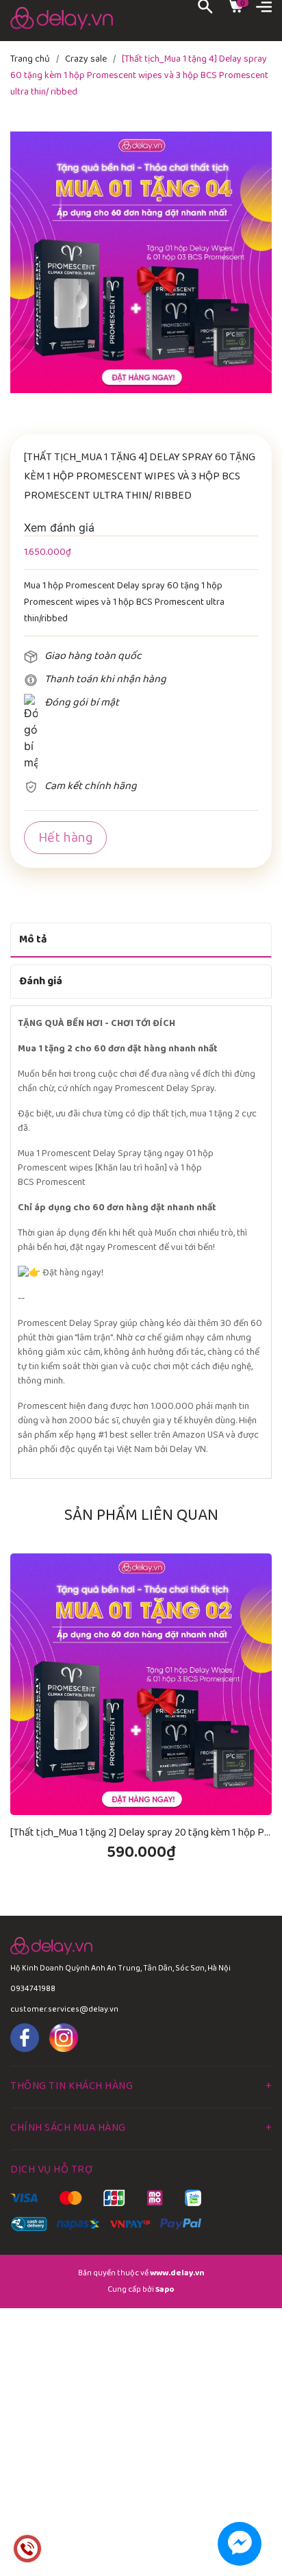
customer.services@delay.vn (64, 2009)
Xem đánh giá (59, 527)
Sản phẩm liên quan (141, 1515)
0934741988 (33, 1989)
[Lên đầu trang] (241, 2508)
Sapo (165, 2289)
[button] (255, 1538)
